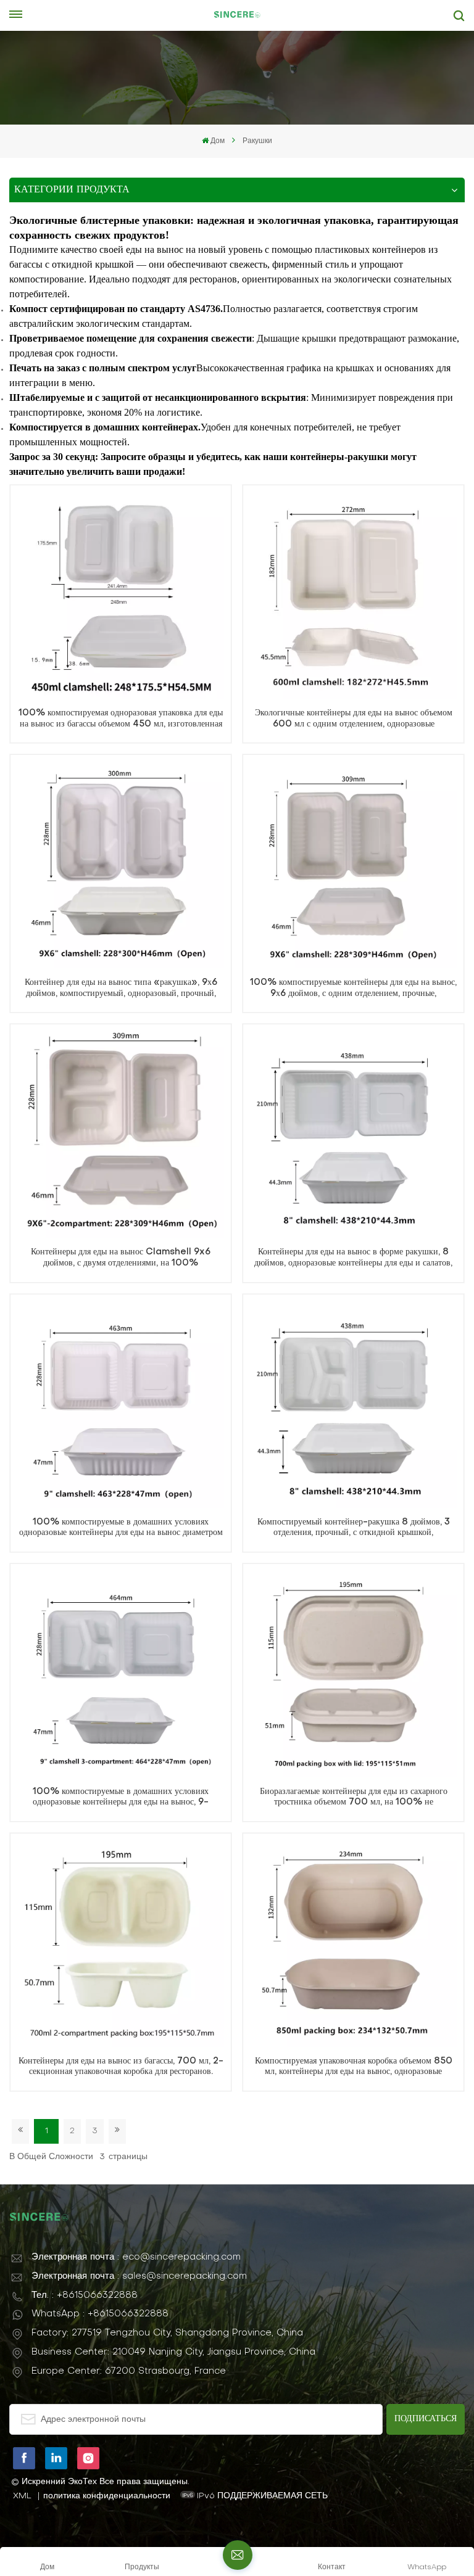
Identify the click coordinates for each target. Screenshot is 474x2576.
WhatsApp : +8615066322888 (100, 2314)
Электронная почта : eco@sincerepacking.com (136, 2257)
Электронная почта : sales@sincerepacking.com (139, 2276)
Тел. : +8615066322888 (85, 2295)
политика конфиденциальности (107, 2496)
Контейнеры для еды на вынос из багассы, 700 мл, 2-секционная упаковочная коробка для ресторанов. (121, 2067)
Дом (218, 141)
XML (22, 2496)
